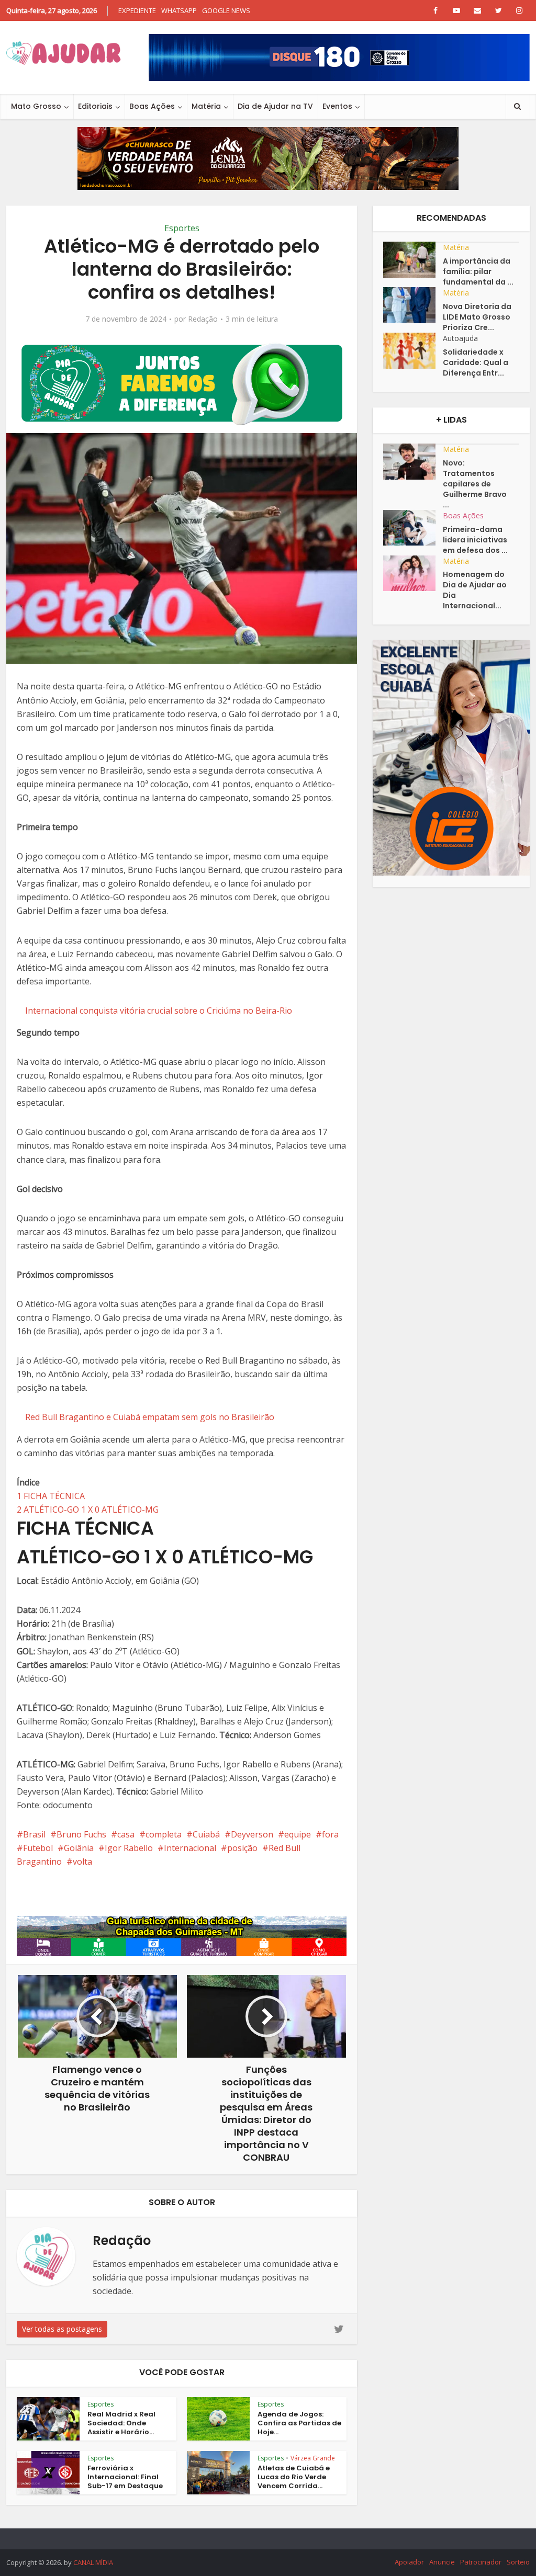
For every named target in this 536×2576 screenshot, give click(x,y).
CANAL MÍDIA (93, 2562)
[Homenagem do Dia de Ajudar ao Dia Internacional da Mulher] (413, 574)
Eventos (337, 106)
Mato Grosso (36, 106)
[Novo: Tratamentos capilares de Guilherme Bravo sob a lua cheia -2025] (413, 462)
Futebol (38, 1848)
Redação (203, 319)
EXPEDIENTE (137, 10)
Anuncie (442, 2562)
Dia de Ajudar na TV (275, 106)
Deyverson (252, 1834)
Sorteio (518, 2562)
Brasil (34, 1834)
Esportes (182, 228)
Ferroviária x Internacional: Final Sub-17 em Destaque (125, 2477)
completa (164, 1834)
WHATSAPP (179, 10)
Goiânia (79, 1848)
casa (126, 1834)
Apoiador (409, 2562)
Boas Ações (152, 106)
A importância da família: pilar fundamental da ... (478, 271)
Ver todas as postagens (62, 2329)
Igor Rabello (129, 1848)
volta (82, 1862)
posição (242, 1848)
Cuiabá (206, 1834)
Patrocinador (481, 2562)
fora (330, 1834)
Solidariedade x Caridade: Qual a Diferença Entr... (476, 362)
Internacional (190, 1848)
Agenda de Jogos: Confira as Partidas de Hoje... (299, 2423)
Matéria (206, 106)
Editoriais (95, 106)
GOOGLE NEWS (226, 10)
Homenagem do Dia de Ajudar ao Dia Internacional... (475, 590)
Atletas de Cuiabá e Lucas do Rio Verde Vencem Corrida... (294, 2477)
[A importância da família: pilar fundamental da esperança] (413, 260)
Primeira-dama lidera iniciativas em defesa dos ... (475, 540)
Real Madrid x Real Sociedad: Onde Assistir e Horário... (121, 2423)
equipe (298, 1834)
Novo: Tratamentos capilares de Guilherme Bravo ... (475, 484)
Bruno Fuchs (81, 1834)
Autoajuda (460, 338)
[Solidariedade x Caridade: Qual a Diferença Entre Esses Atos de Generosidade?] (413, 351)
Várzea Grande (313, 2458)
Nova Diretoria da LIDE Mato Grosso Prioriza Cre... (477, 317)
